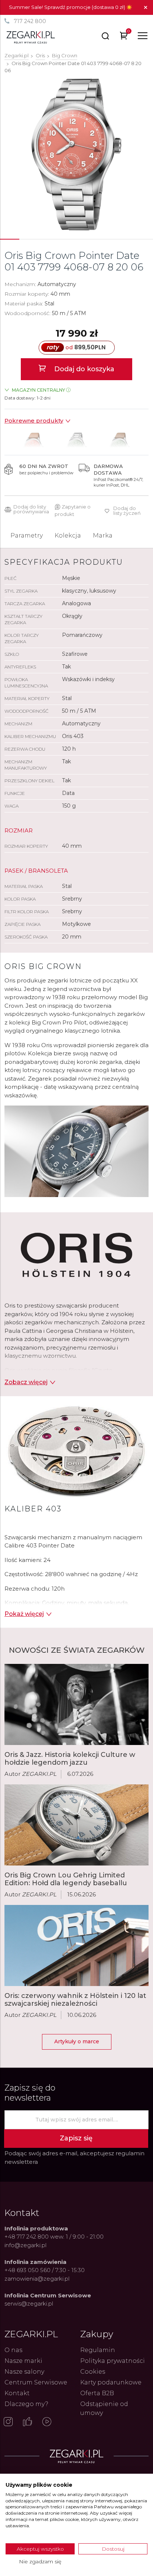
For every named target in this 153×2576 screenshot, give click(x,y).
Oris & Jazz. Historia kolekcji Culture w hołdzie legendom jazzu (70, 1759)
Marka (103, 535)
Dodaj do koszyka (83, 369)
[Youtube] (47, 2422)
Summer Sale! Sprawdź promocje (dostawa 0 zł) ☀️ (71, 7)
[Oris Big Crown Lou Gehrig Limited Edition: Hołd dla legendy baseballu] (76, 1825)
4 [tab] (67, 239)
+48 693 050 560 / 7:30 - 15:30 (45, 2270)
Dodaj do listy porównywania (31, 509)
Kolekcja (68, 535)
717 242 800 (30, 21)
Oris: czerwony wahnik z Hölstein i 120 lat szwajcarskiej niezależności (75, 2000)
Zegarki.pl (17, 55)
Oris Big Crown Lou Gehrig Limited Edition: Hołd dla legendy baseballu (66, 1879)
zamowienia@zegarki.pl (37, 2279)
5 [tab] (86, 239)
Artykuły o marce (77, 2041)
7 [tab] (124, 239)
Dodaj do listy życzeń (127, 511)
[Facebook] (27, 2422)
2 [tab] (29, 239)
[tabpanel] (76, 155)
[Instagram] (8, 2422)
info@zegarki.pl (25, 2245)
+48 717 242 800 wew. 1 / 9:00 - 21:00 (54, 2237)
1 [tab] (10, 239)
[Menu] (143, 36)
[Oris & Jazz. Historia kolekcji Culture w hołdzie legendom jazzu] (76, 1704)
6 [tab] (105, 239)
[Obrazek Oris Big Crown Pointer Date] (77, 155)
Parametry (27, 535)
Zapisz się (76, 2138)
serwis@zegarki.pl (29, 2304)
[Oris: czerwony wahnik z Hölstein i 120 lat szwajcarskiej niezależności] (76, 1945)
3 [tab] (48, 239)
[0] (124, 37)
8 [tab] (143, 239)
